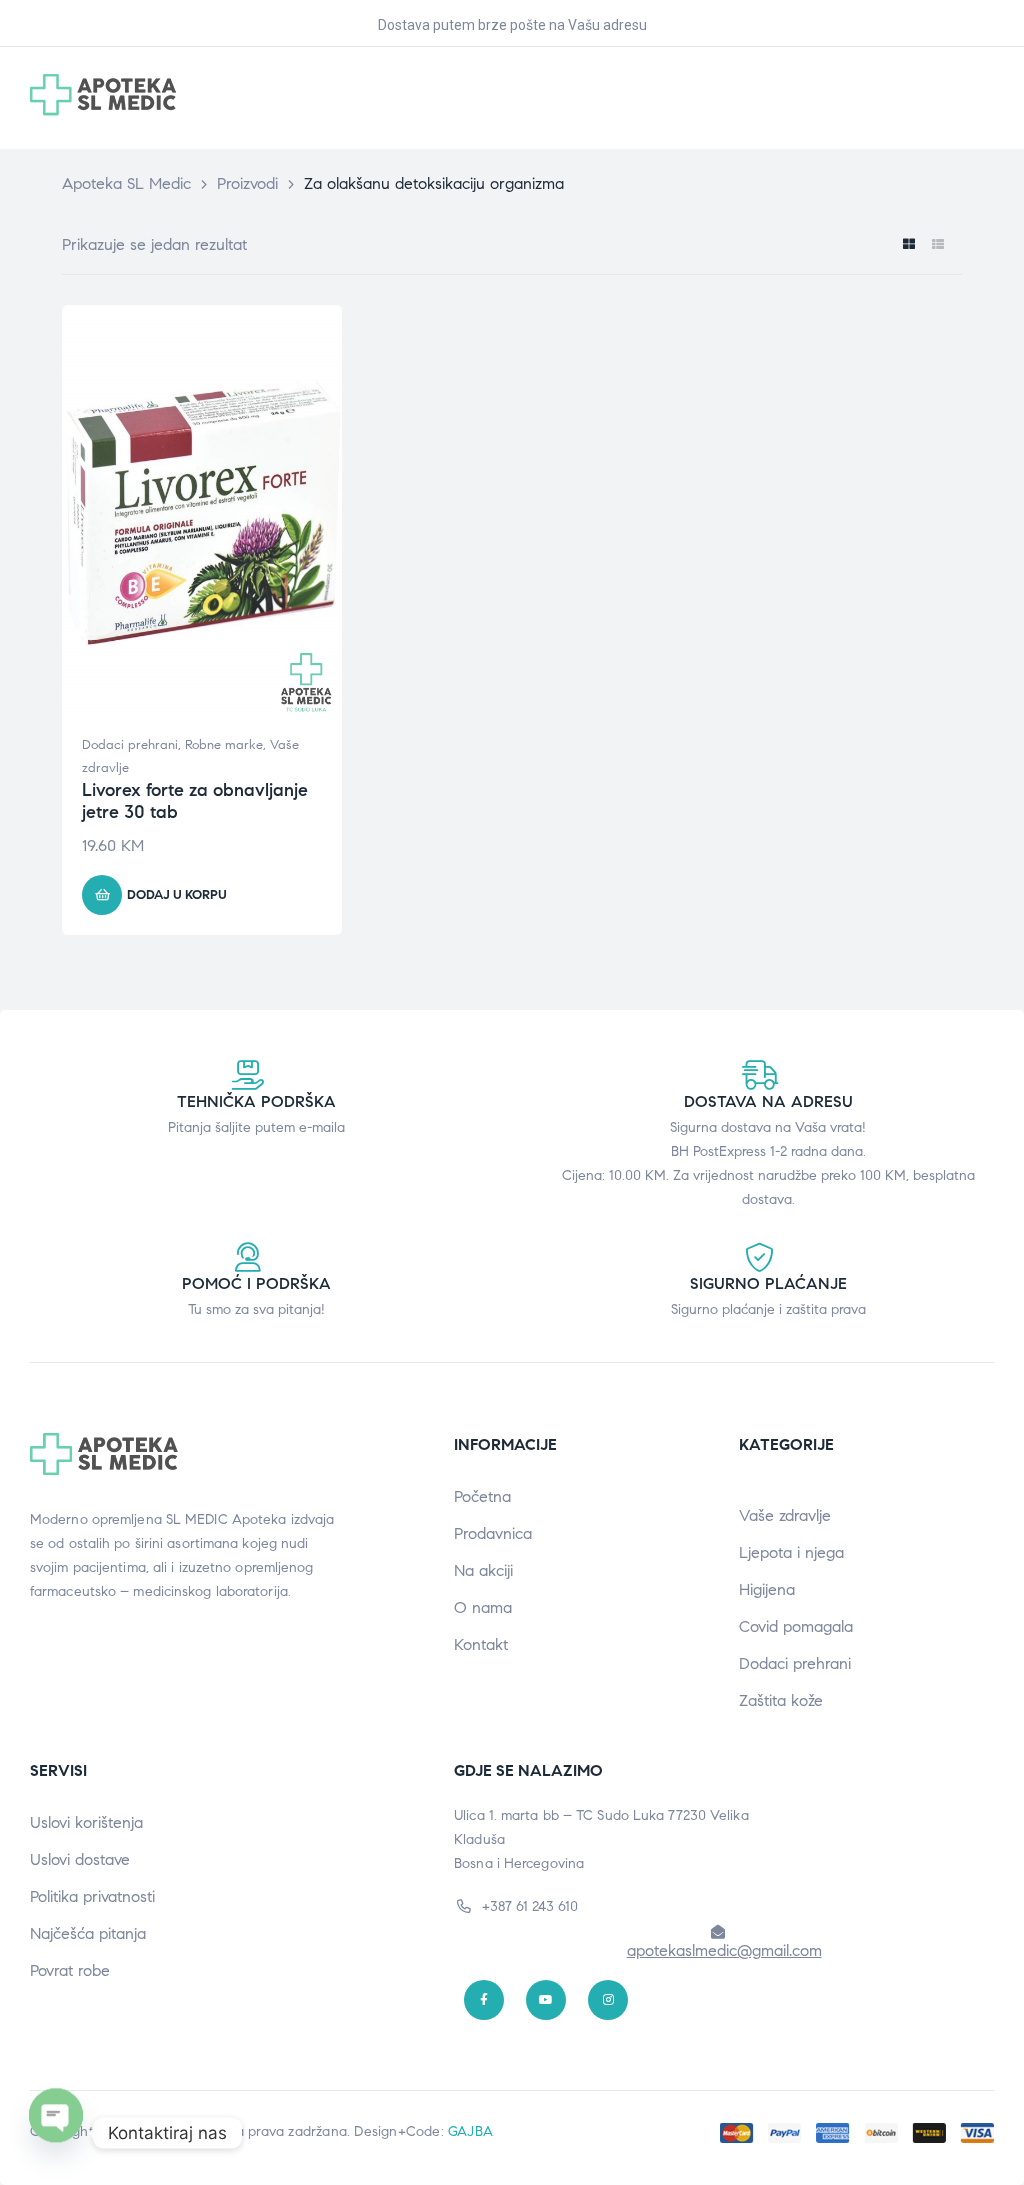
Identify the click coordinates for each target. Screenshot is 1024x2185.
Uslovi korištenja (86, 1822)
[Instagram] (608, 2000)
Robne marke (224, 745)
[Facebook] (484, 2000)
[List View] (937, 244)
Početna (482, 1496)
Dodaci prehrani (130, 745)
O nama (483, 1607)
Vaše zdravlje (785, 1515)
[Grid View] (908, 244)
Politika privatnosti (92, 1896)
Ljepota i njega (791, 1552)
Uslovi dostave (80, 1859)
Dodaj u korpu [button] (177, 895)
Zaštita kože (781, 1700)
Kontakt (481, 1644)
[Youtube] (546, 2000)
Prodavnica (493, 1533)
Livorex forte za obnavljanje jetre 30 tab (195, 801)
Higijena (767, 1589)
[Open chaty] (56, 2133)
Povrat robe (70, 1970)
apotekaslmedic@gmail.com (724, 1950)
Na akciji (483, 1570)
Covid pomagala (796, 1626)
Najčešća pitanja (88, 1933)
